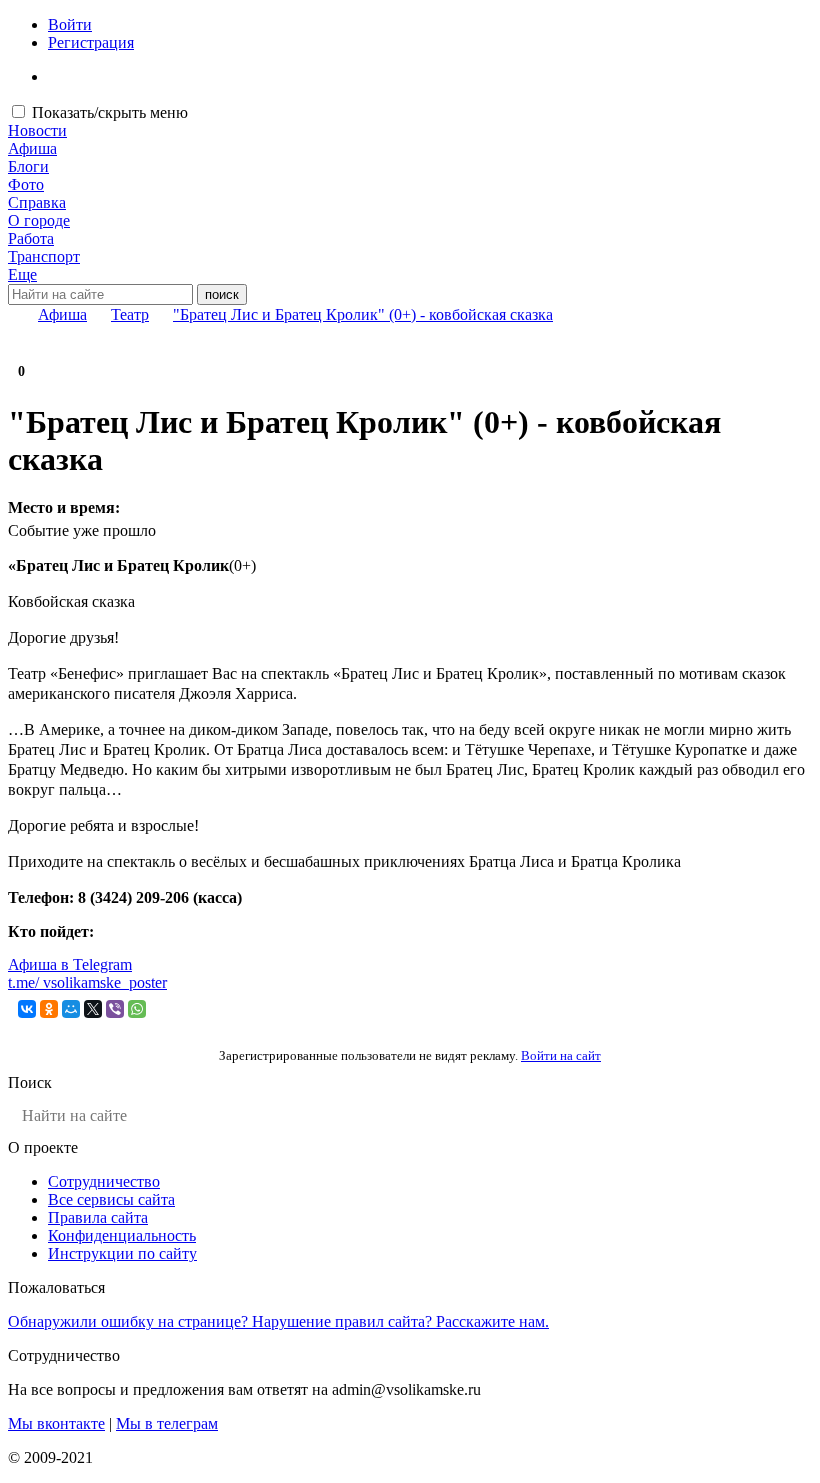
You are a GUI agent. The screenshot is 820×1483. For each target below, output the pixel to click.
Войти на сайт (561, 1055)
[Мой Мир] (71, 1009)
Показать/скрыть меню (110, 112)
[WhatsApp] (137, 1009)
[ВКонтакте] (27, 1009)
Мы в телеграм (167, 1423)
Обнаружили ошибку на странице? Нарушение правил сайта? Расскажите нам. (278, 1321)
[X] (93, 1009)
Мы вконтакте (56, 1423)
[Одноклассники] (49, 1009)
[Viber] (115, 1009)
